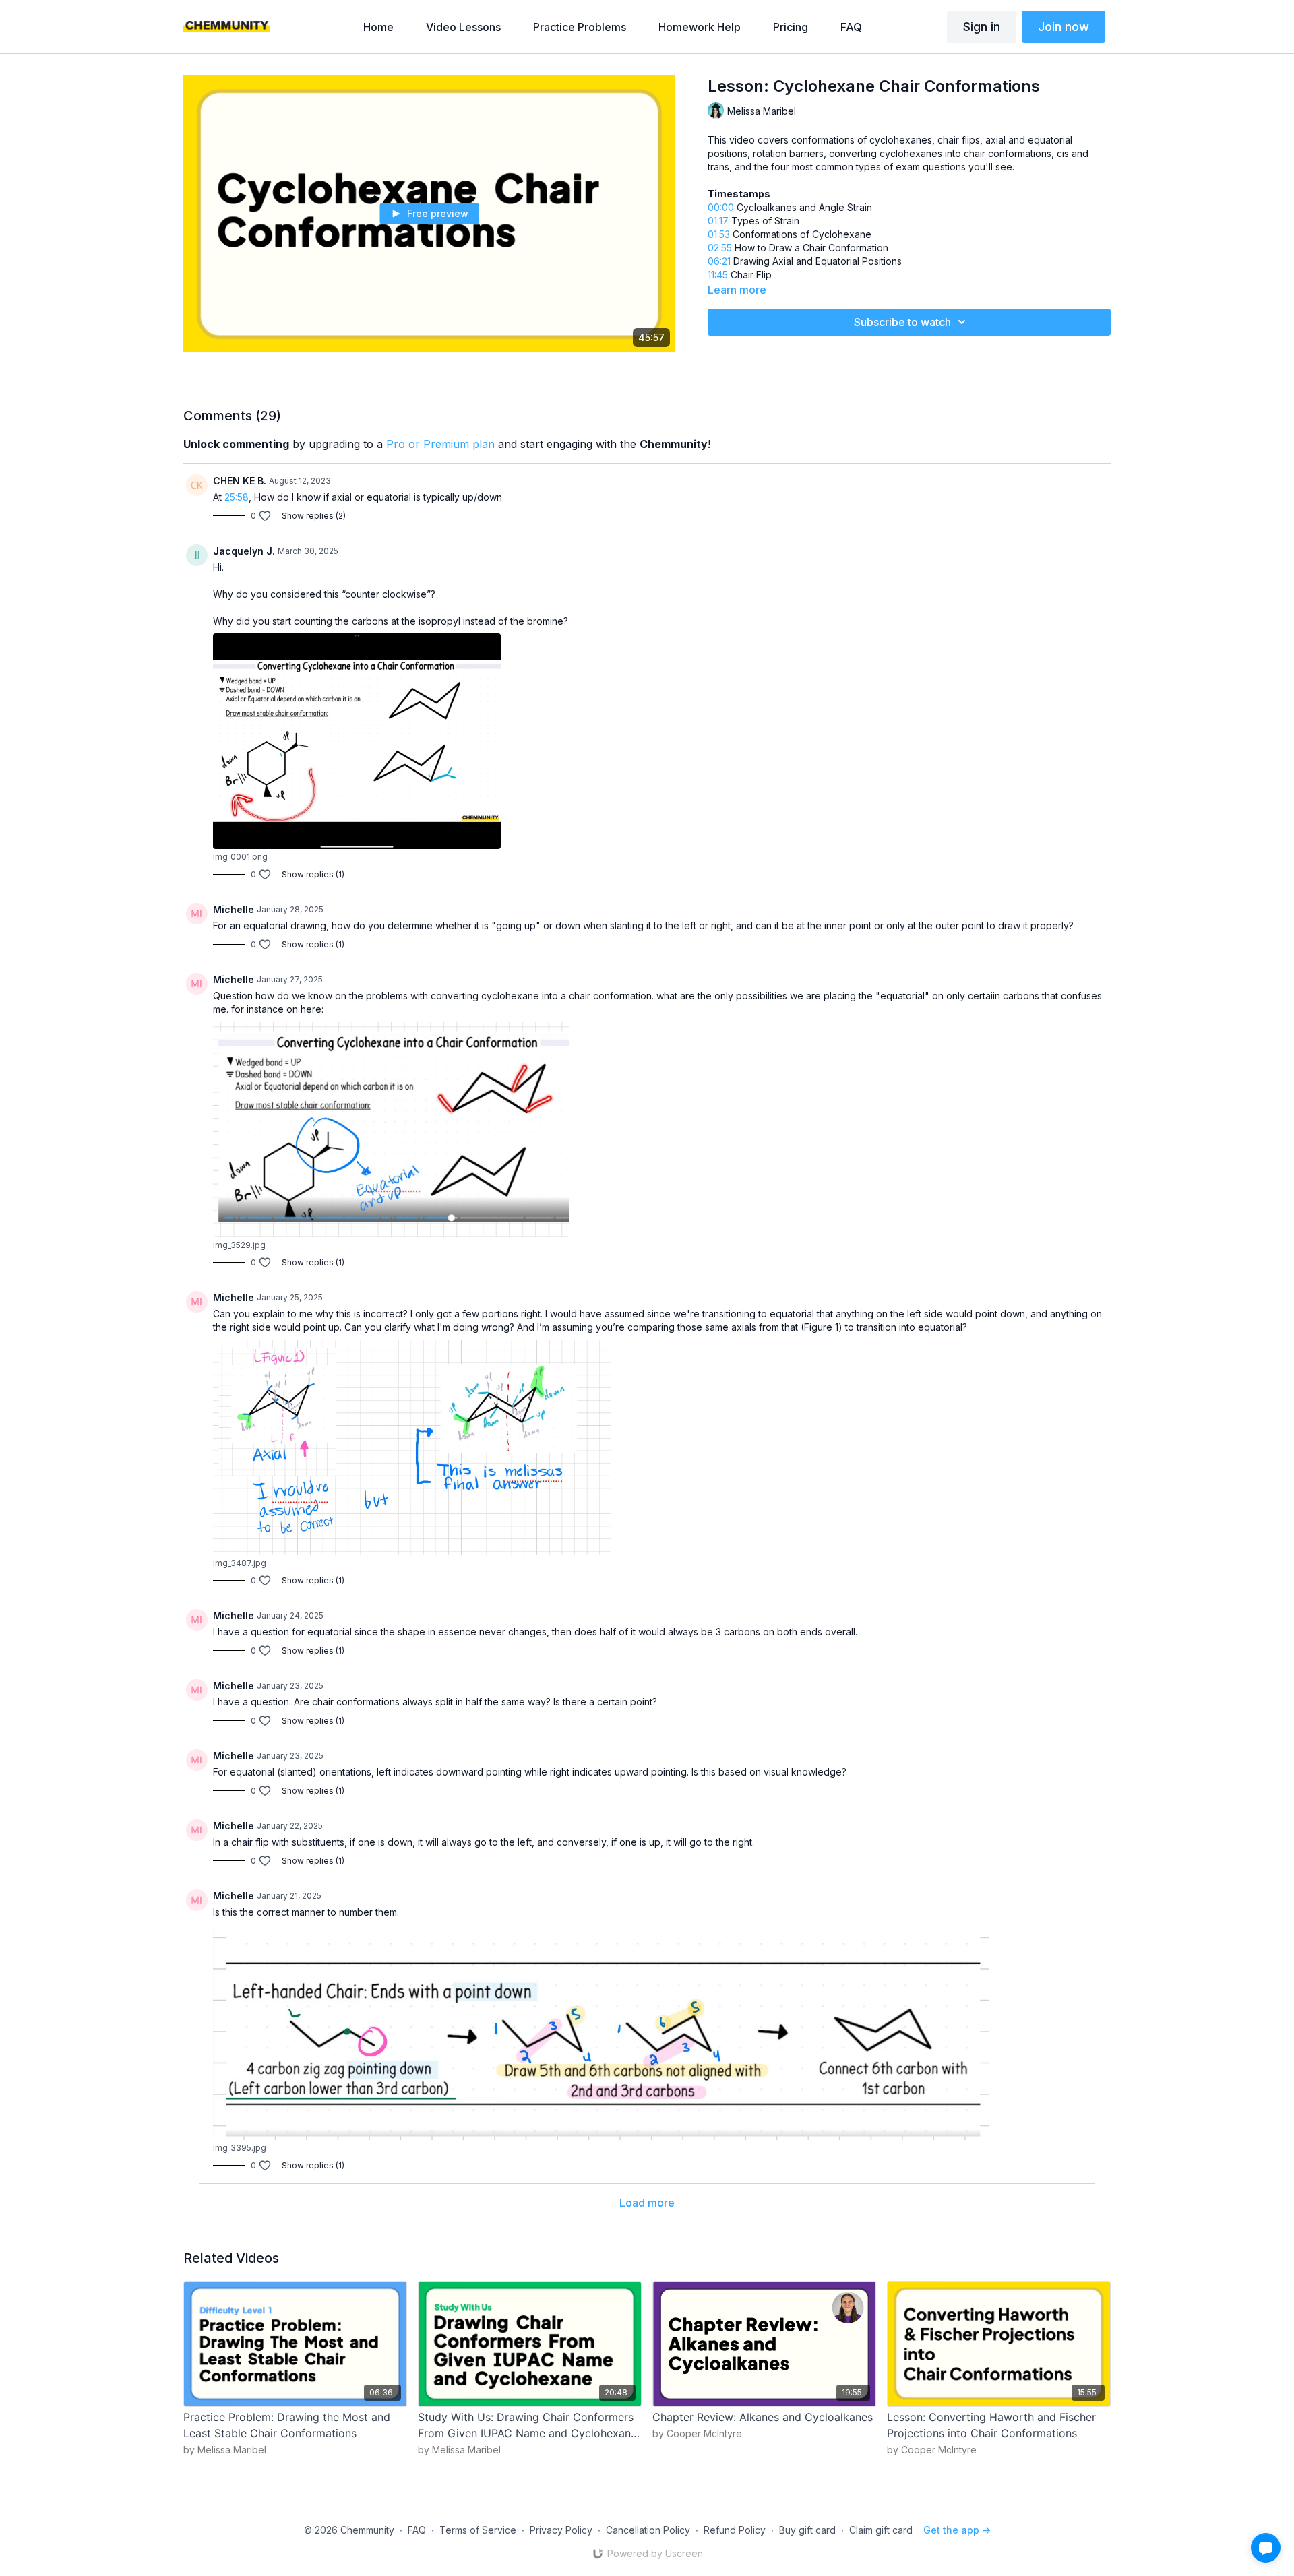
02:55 (720, 248)
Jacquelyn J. (244, 551)
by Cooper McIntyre (697, 2433)
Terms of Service (478, 2530)
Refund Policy (735, 2530)
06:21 (719, 261)
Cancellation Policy (648, 2530)
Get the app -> (957, 2530)
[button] (1266, 2548)
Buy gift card (807, 2530)
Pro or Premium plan (440, 444)
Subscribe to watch (902, 322)
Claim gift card (881, 2530)
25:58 (237, 497)
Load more (647, 2203)
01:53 (719, 234)
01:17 (718, 221)
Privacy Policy (561, 2530)
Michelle (234, 909)
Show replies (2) (314, 516)
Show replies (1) (313, 874)
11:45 (718, 275)
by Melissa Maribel (225, 2450)
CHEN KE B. (240, 481)
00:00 (721, 207)
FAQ (417, 2530)
